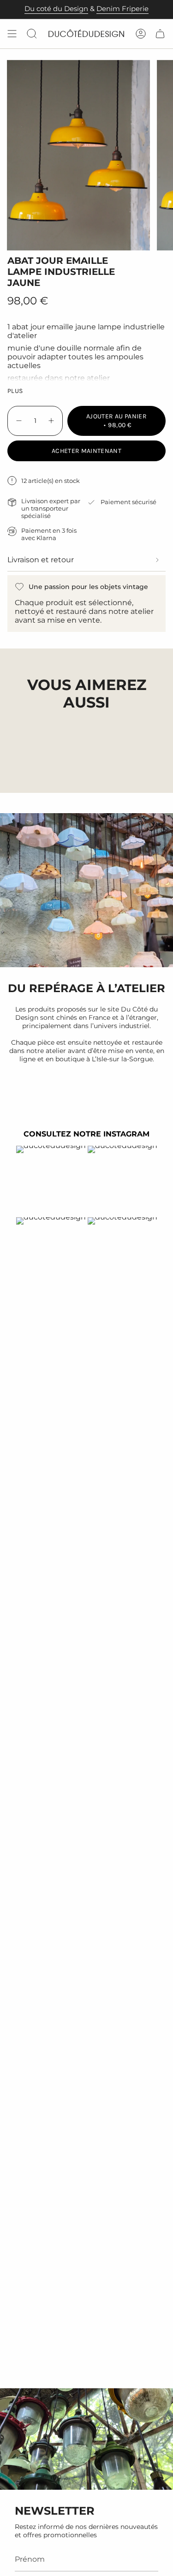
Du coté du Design (56, 9)
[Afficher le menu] (12, 34)
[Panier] (160, 34)
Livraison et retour (41, 560)
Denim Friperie (122, 9)
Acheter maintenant (86, 451)
